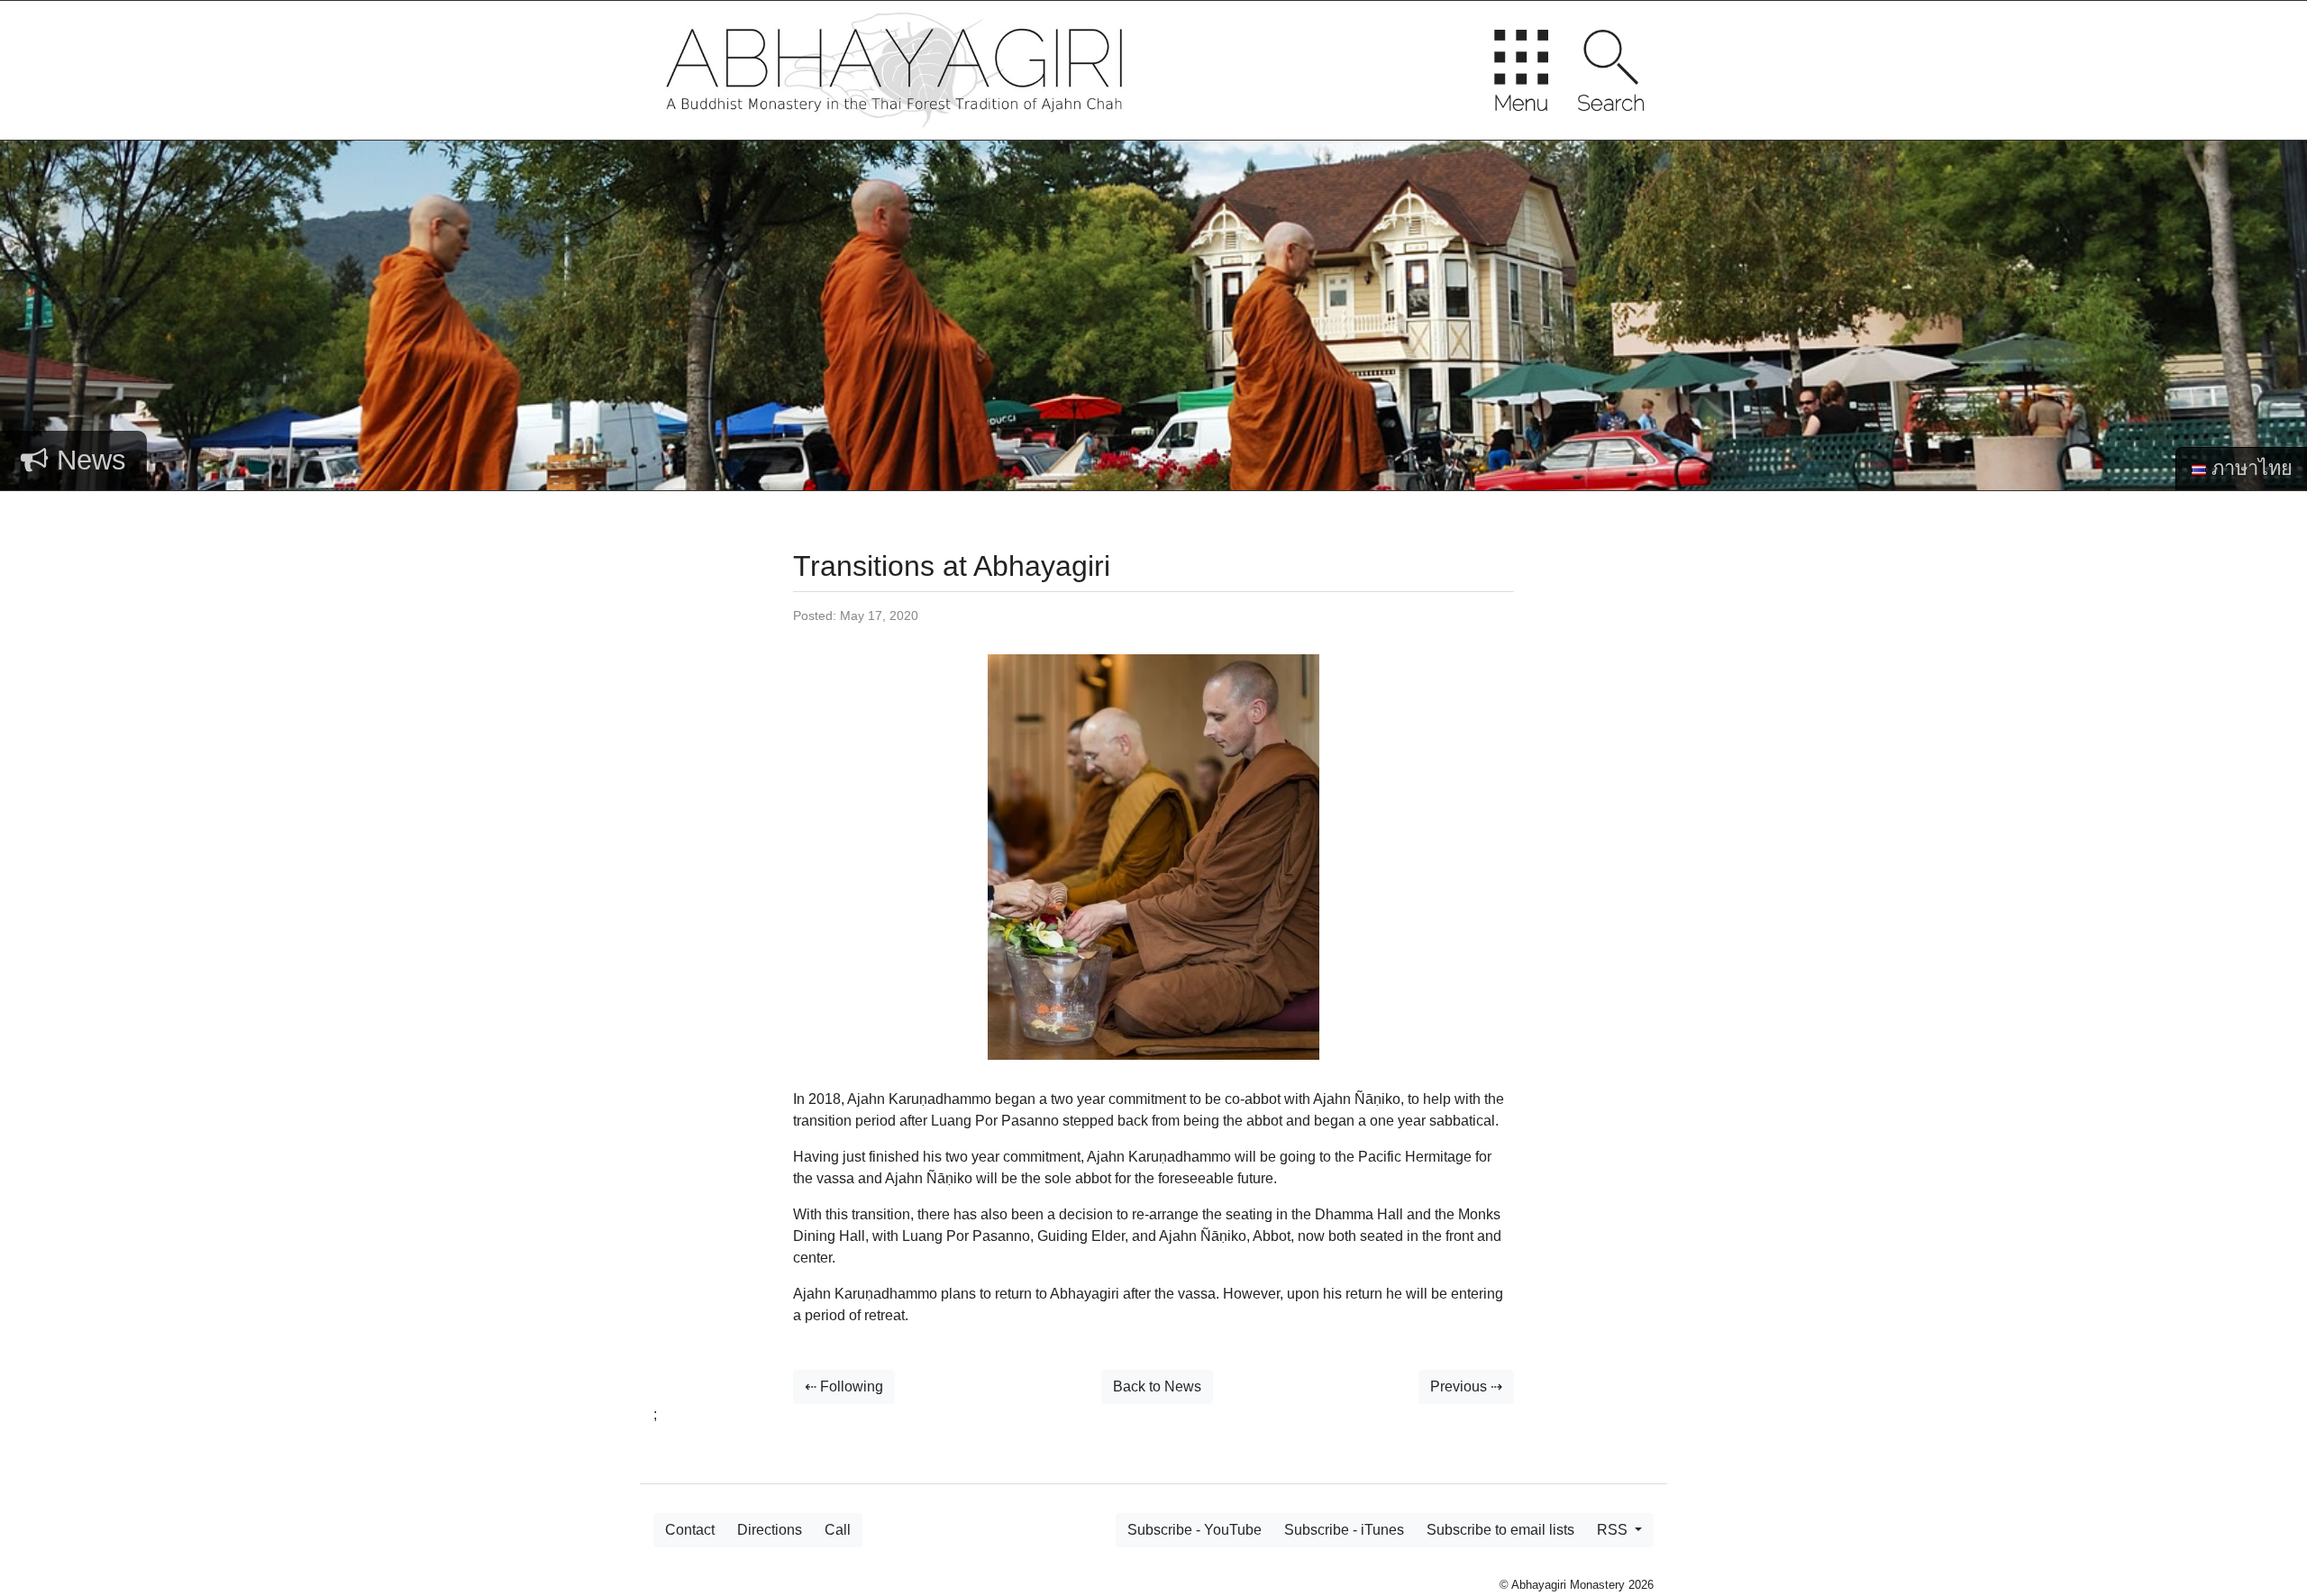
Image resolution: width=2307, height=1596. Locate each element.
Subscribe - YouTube (1195, 1530)
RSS (1614, 1530)
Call (838, 1530)
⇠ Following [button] (844, 1386)
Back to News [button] (1157, 1386)
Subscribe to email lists (1500, 1530)
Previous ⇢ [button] (1466, 1386)
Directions (770, 1530)
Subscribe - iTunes (1344, 1530)
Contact (690, 1530)
